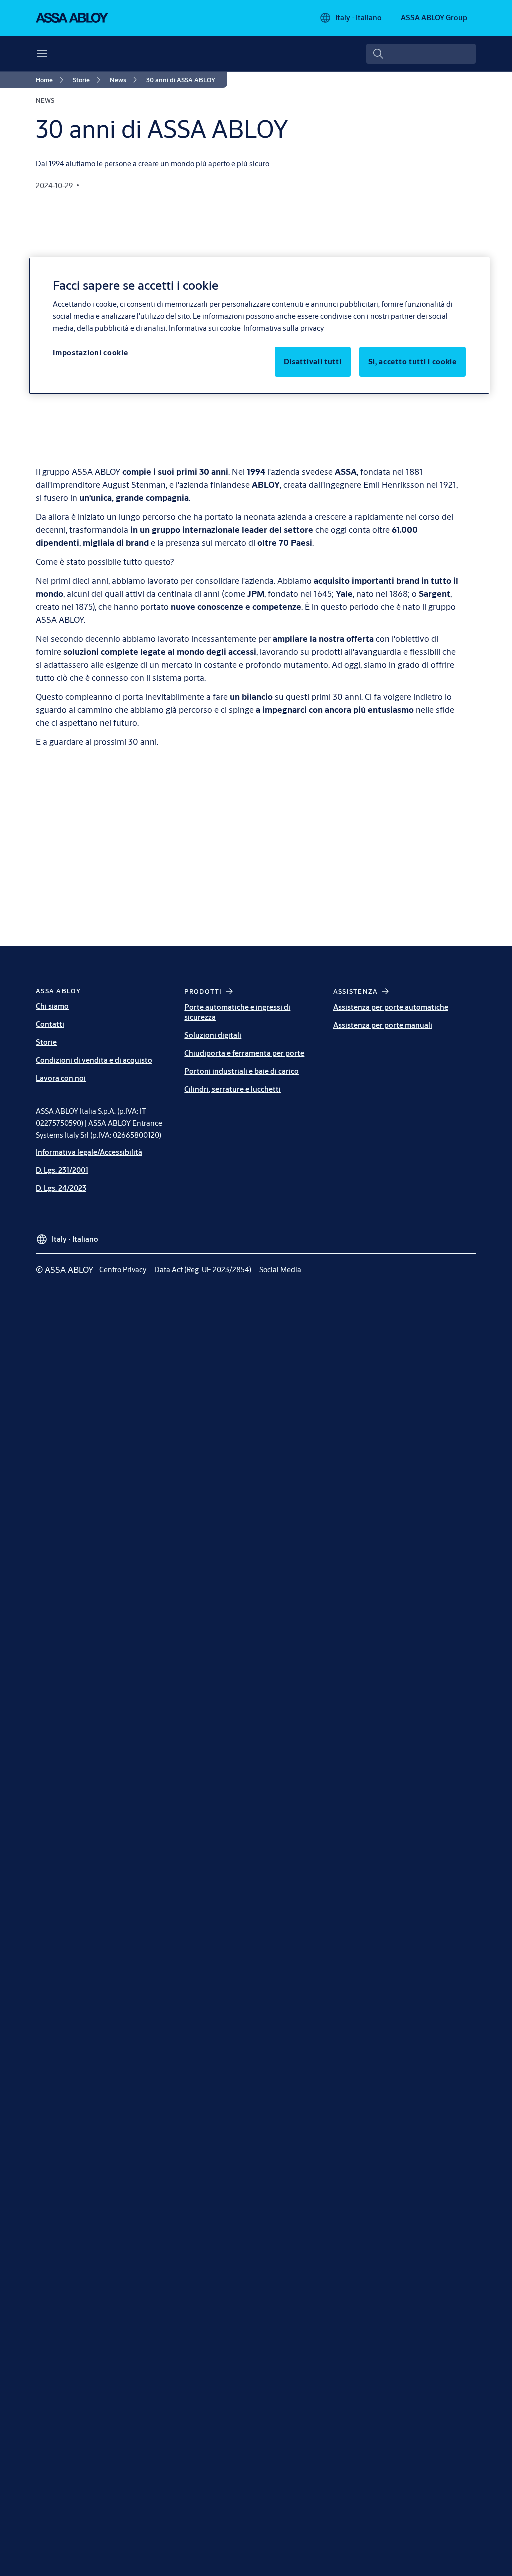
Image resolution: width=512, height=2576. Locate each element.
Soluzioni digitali (213, 1035)
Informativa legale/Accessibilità (89, 1152)
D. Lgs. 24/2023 (61, 1188)
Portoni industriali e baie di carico (242, 1071)
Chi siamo (52, 1006)
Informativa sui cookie (205, 328)
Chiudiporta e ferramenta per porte (244, 1053)
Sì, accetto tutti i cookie (413, 362)
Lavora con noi (61, 1078)
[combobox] (421, 54)
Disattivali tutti (313, 362)
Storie (46, 1042)
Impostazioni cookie (90, 353)
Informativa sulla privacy (284, 328)
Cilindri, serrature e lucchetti (233, 1089)
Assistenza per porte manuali (383, 1025)
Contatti (50, 1024)
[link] (51, 80)
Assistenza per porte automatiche (391, 1007)
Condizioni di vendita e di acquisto (94, 1060)
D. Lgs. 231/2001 (62, 1170)
